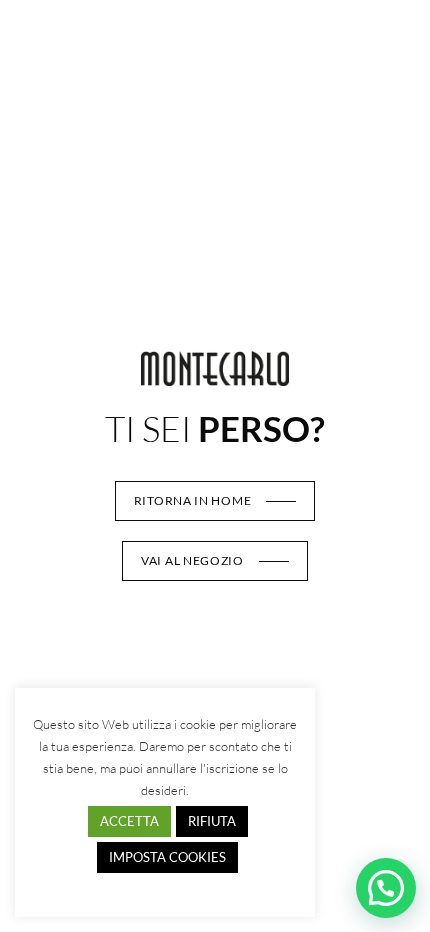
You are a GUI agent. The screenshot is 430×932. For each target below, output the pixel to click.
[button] (386, 888)
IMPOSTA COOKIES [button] (167, 857)
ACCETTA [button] (129, 821)
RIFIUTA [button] (212, 821)
